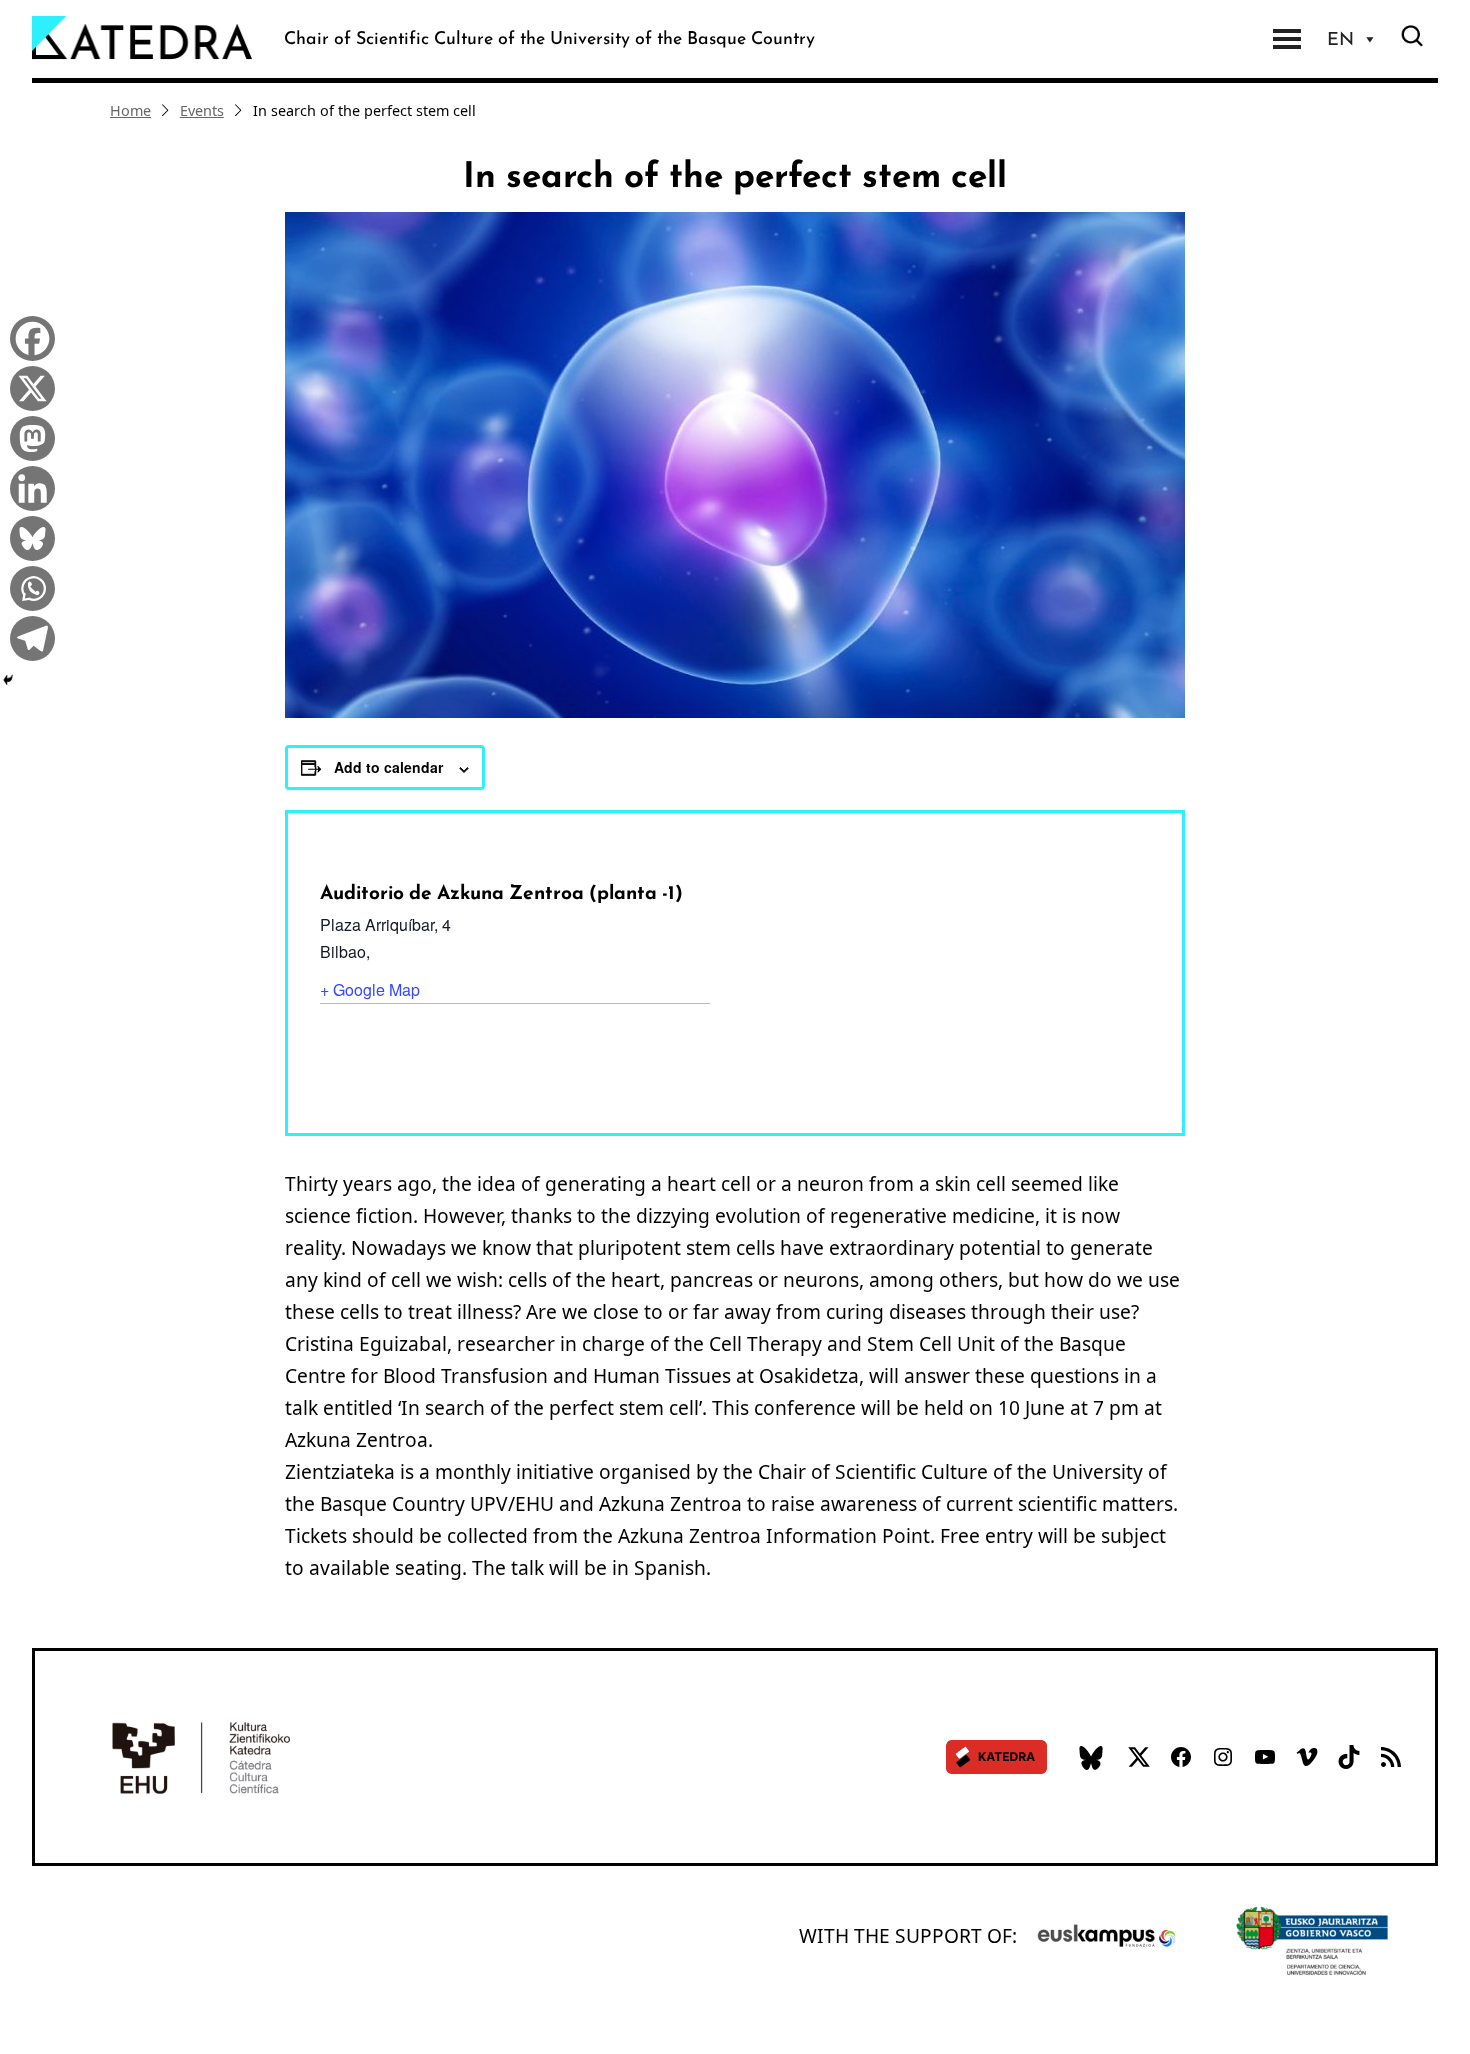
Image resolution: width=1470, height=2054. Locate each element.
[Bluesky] (27, 536)
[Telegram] (27, 636)
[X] (27, 386)
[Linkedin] (27, 486)
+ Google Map (370, 989)
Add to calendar (388, 767)
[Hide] (8, 680)
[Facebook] (27, 336)
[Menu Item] (1287, 39)
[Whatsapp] (27, 586)
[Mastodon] (27, 436)
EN (1340, 39)
